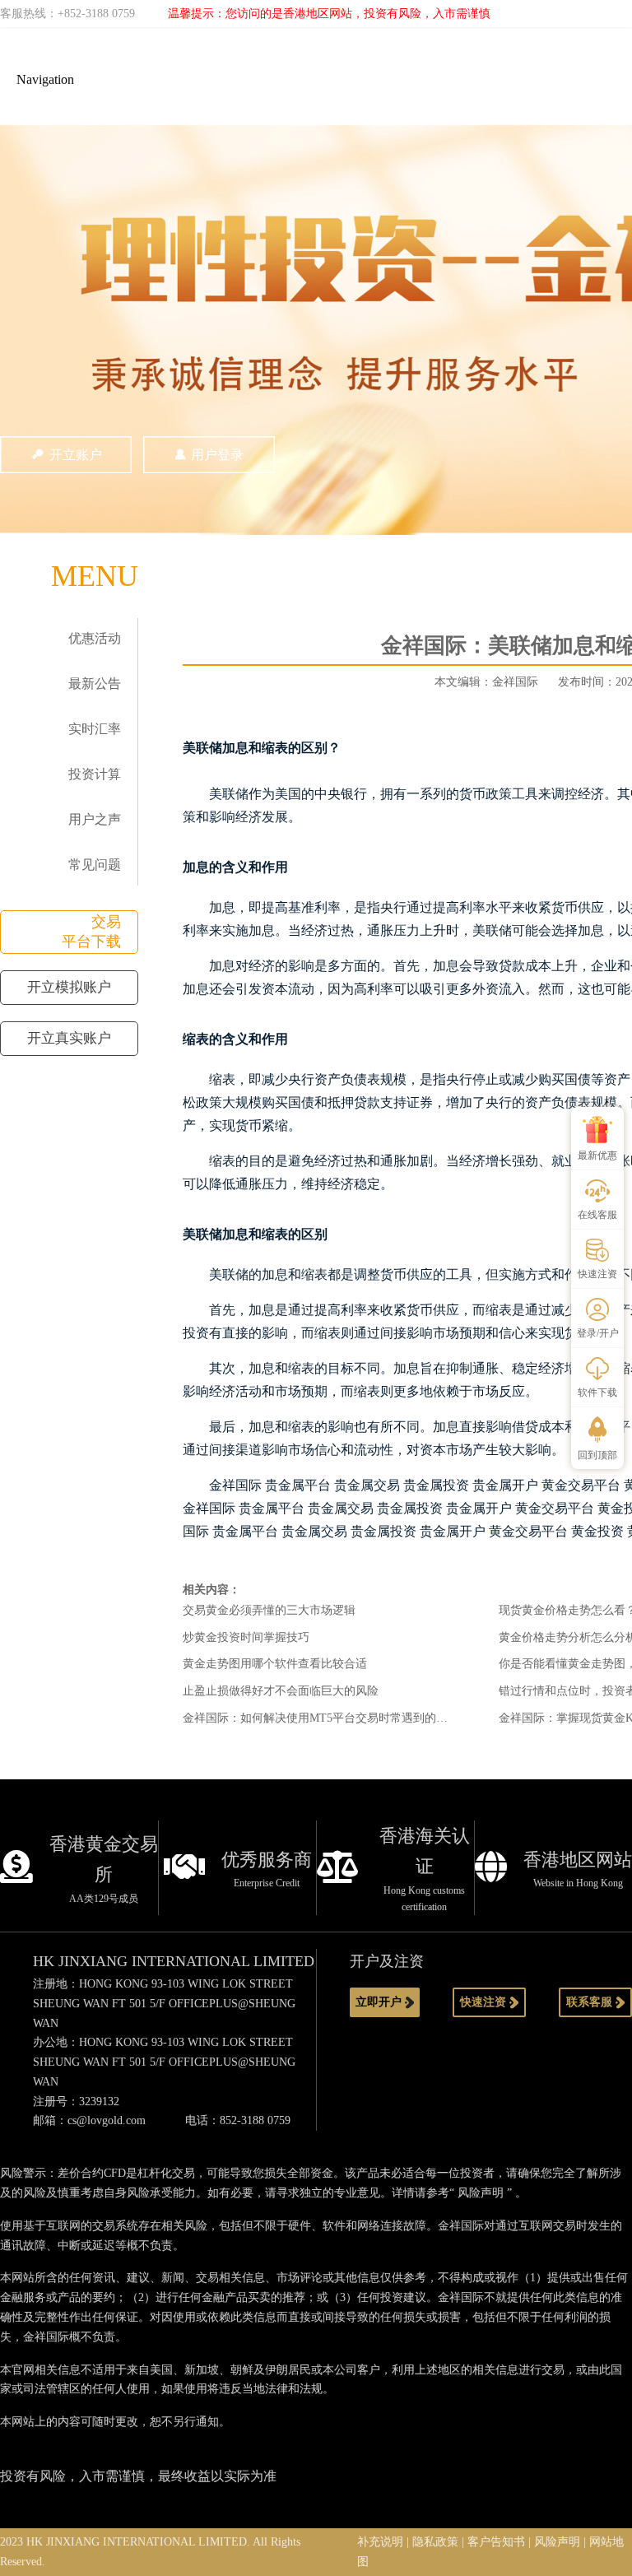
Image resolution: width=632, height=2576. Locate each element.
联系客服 (591, 2002)
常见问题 (95, 865)
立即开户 (380, 2002)
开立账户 (76, 455)
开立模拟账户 (69, 987)
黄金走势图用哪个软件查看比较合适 (275, 1664)
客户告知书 (496, 2542)
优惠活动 (95, 638)
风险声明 (481, 2193)
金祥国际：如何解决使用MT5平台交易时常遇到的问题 (321, 1718)
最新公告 (95, 684)
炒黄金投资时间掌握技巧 (246, 1637)
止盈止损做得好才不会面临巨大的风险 (281, 1691)
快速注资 (485, 2002)
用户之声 (95, 819)
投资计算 (95, 774)
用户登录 (217, 455)
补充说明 (380, 2542)
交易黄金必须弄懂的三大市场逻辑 (269, 1610)
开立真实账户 (69, 1038)
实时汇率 (95, 729)
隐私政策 (435, 2542)
